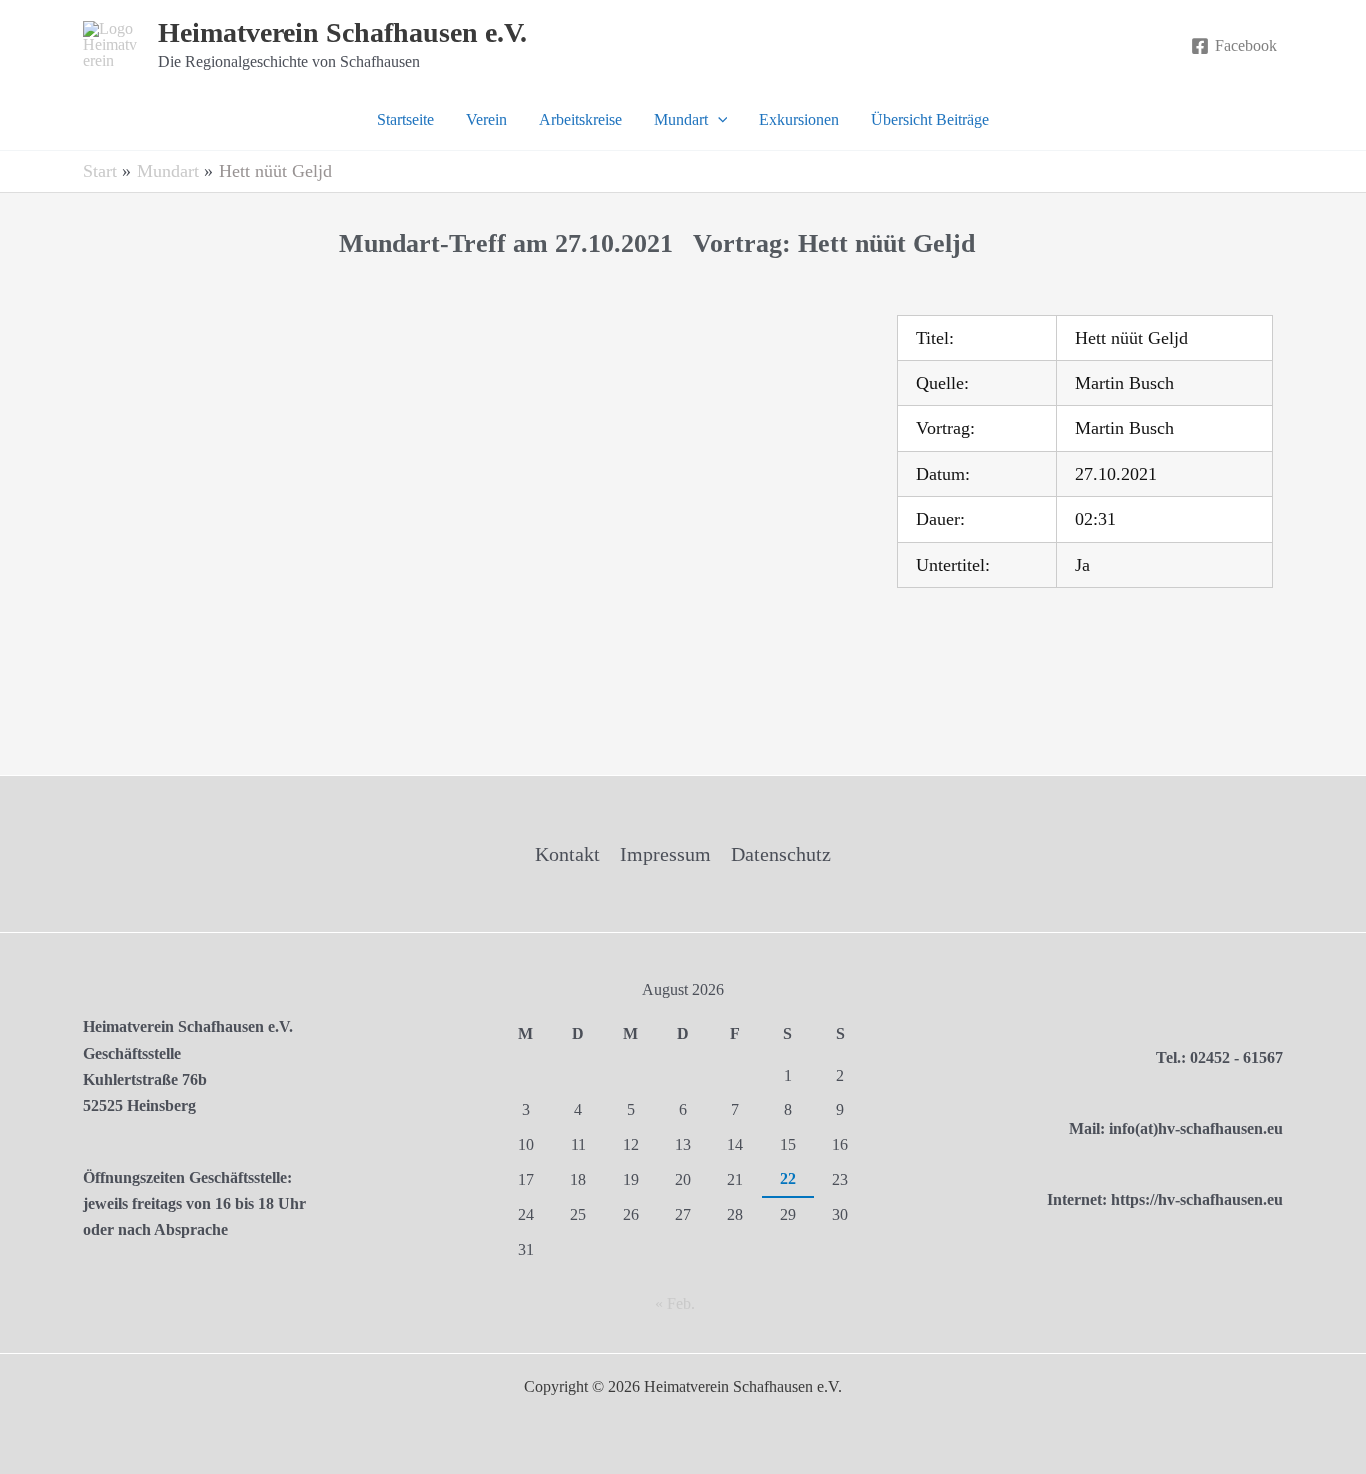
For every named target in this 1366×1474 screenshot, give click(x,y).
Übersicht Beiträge (930, 119)
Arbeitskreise (580, 119)
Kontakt (567, 854)
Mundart (681, 119)
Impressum (665, 854)
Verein (486, 119)
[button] (718, 120)
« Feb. (675, 1303)
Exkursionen (799, 119)
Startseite (405, 119)
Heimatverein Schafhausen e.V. (342, 32)
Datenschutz (781, 854)
